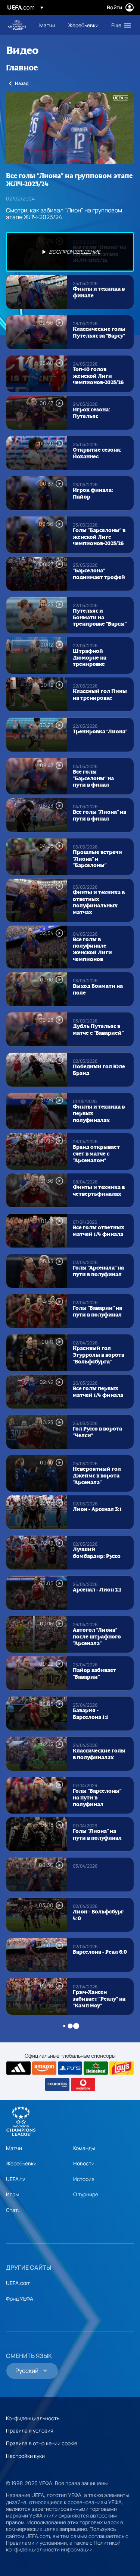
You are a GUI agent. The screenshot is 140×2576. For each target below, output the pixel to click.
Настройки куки (25, 2456)
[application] (70, 128)
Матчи (14, 2148)
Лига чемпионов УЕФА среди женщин (17, 25)
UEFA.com (18, 2283)
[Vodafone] (83, 2084)
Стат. (13, 2210)
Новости (84, 2163)
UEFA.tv (15, 2179)
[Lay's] (122, 2068)
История (84, 2179)
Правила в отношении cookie (42, 2443)
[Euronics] (57, 2084)
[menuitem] (47, 25)
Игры (12, 2194)
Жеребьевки (21, 2163)
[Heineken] (96, 2068)
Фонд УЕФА (20, 2299)
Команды (84, 2148)
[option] (70, 252)
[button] (119, 25)
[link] (47, 25)
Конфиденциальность (33, 2418)
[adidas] (18, 2068)
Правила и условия (30, 2430)
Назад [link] (22, 83)
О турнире (86, 2194)
